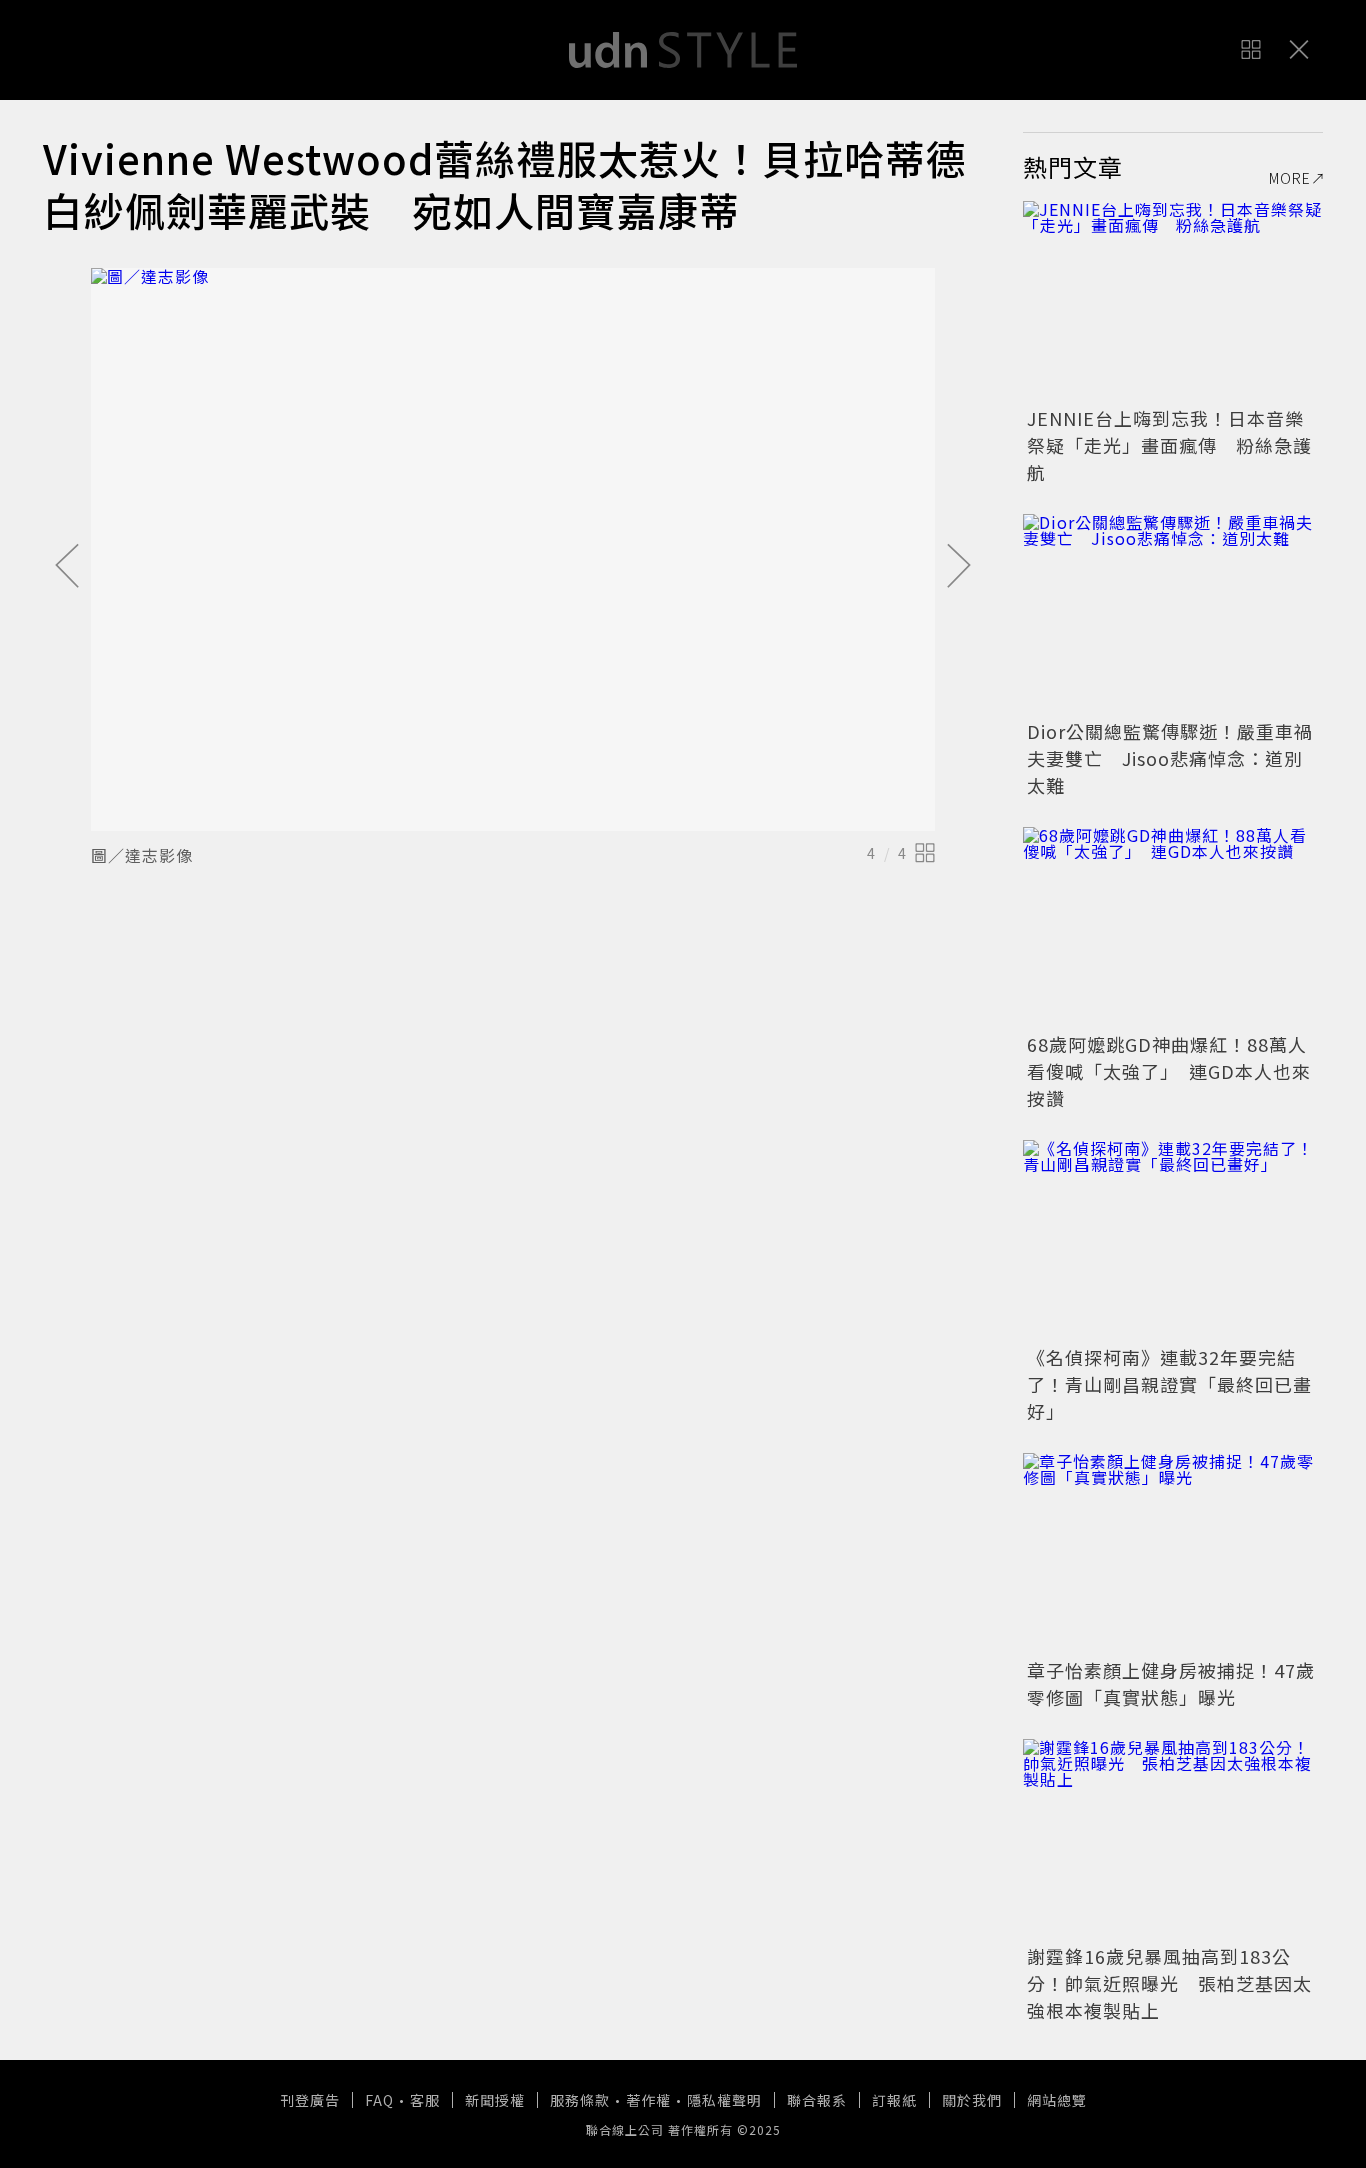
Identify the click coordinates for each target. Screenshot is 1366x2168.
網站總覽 (1057, 2100)
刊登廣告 (310, 2100)
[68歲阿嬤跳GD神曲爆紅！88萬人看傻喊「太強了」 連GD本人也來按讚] (1173, 927)
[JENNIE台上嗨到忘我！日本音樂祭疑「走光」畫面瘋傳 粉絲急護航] (1173, 301)
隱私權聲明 (724, 2100)
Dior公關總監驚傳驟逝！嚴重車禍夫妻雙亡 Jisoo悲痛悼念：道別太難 (1170, 758)
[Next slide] (959, 567)
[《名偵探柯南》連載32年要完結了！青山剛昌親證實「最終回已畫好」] (1173, 1240)
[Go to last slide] (67, 567)
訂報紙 (894, 2100)
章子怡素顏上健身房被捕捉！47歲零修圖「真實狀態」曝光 (1171, 1683)
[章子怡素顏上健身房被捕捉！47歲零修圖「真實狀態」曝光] (1173, 1553)
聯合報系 (817, 2100)
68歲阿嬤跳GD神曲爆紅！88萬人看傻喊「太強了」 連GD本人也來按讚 (1169, 1071)
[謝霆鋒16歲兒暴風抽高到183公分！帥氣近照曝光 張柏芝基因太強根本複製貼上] (1173, 1839)
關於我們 (972, 2100)
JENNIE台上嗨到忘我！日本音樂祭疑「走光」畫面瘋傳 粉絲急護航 (1169, 445)
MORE (1290, 178)
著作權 (648, 2100)
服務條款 (580, 2100)
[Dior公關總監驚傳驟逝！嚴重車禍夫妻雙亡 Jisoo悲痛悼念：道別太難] (1173, 614)
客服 (425, 2100)
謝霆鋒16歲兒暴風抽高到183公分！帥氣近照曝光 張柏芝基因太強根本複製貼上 (1169, 1983)
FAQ (379, 2100)
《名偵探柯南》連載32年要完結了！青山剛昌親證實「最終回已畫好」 (1169, 1384)
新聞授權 (495, 2100)
